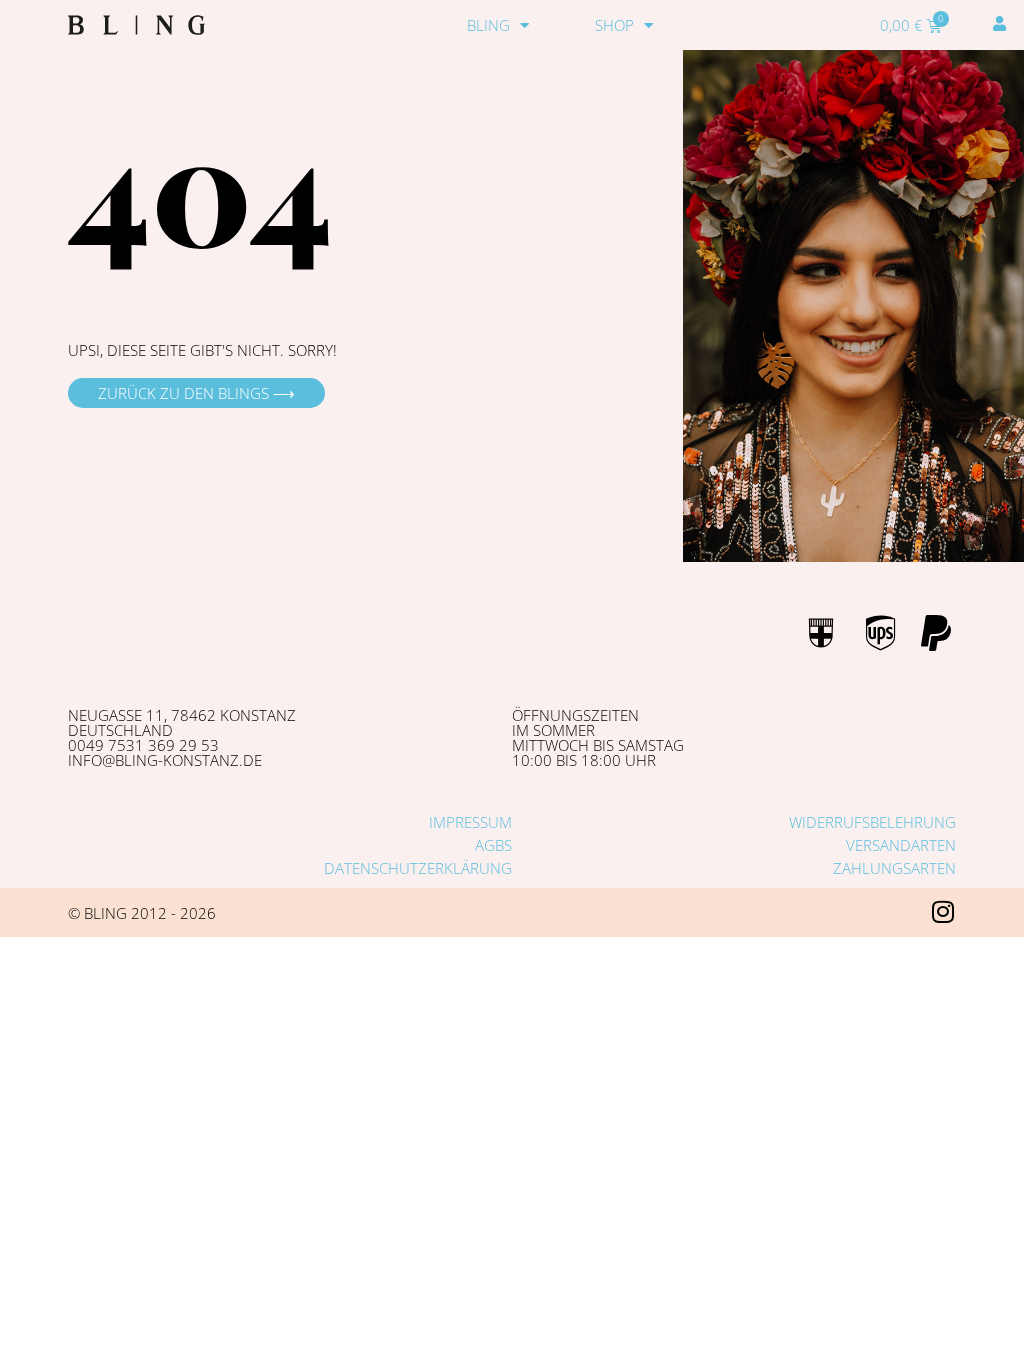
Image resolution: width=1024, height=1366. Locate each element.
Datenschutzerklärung (418, 868)
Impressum (470, 822)
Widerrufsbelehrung (872, 822)
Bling (488, 25)
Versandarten (901, 845)
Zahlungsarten (894, 868)
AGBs (493, 845)
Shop (614, 25)
